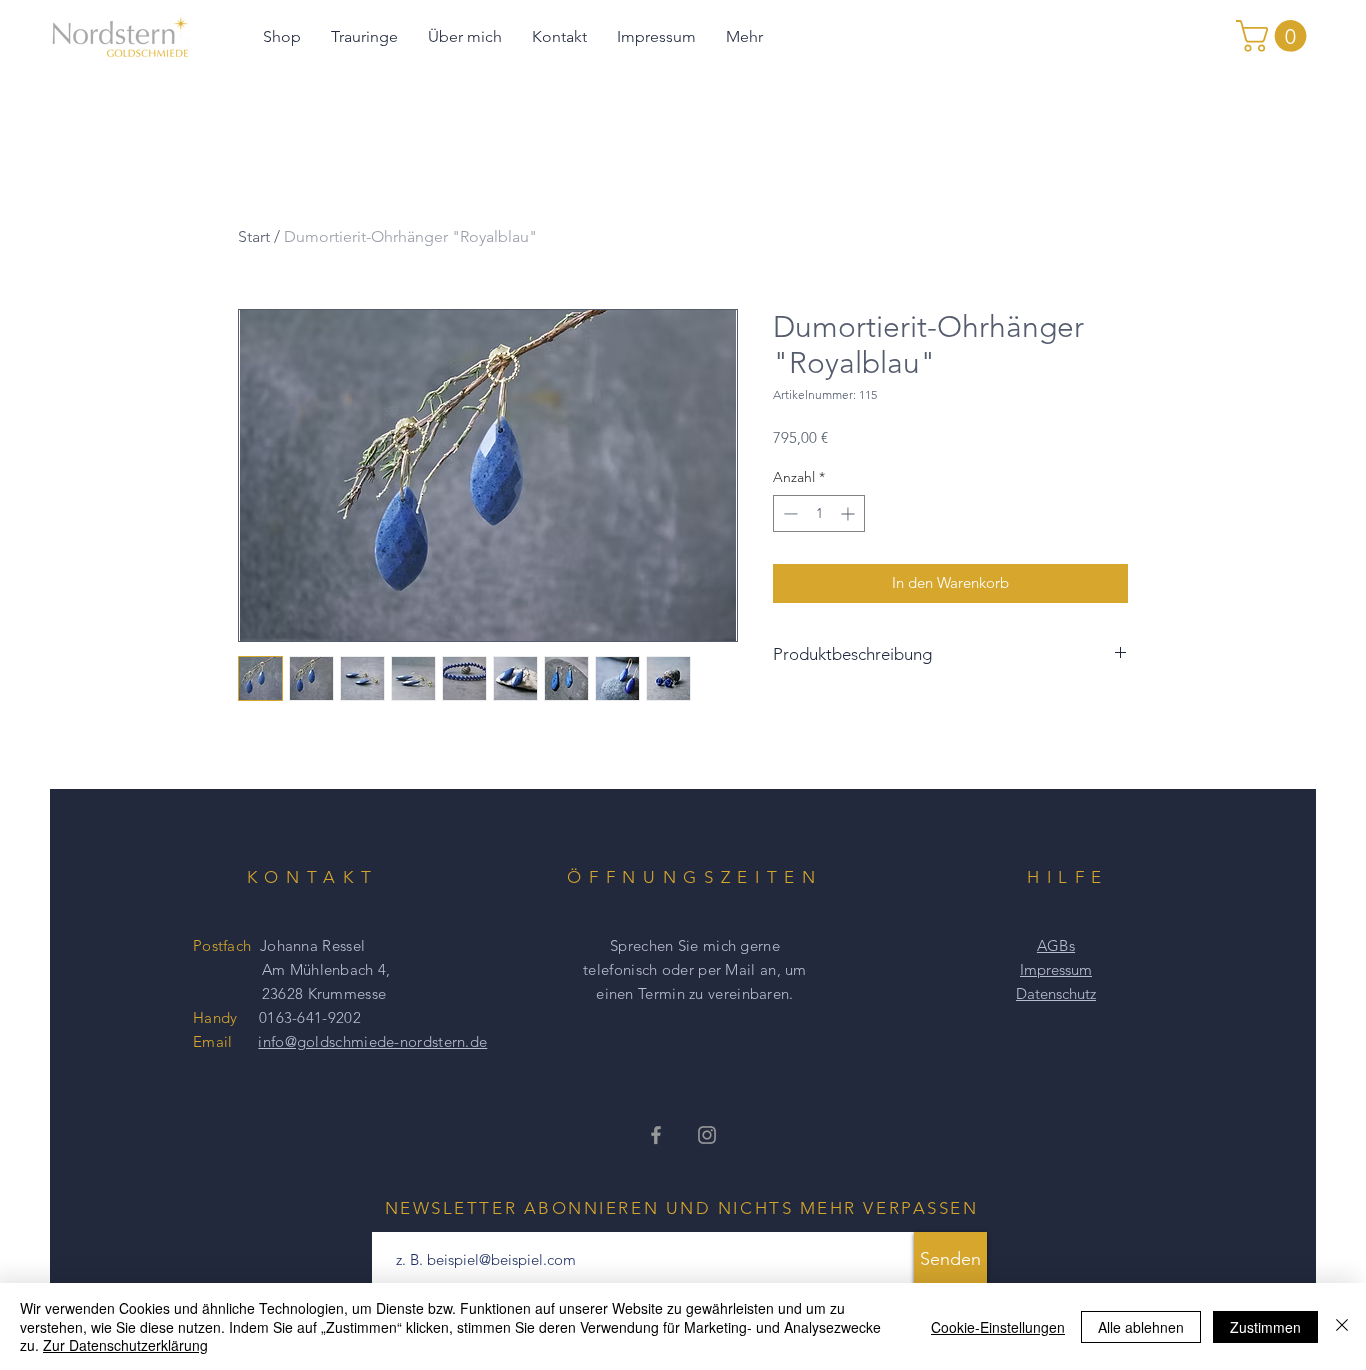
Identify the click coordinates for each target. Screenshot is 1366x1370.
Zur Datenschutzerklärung (125, 1345)
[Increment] (849, 513)
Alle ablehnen (1141, 1327)
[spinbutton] (819, 513)
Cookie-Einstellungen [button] (998, 1327)
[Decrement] (788, 513)
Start (254, 236)
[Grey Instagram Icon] (707, 1135)
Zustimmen (1265, 1327)
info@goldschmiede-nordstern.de (372, 1041)
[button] (1275, 36)
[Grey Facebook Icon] (656, 1135)
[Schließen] (1342, 1326)
